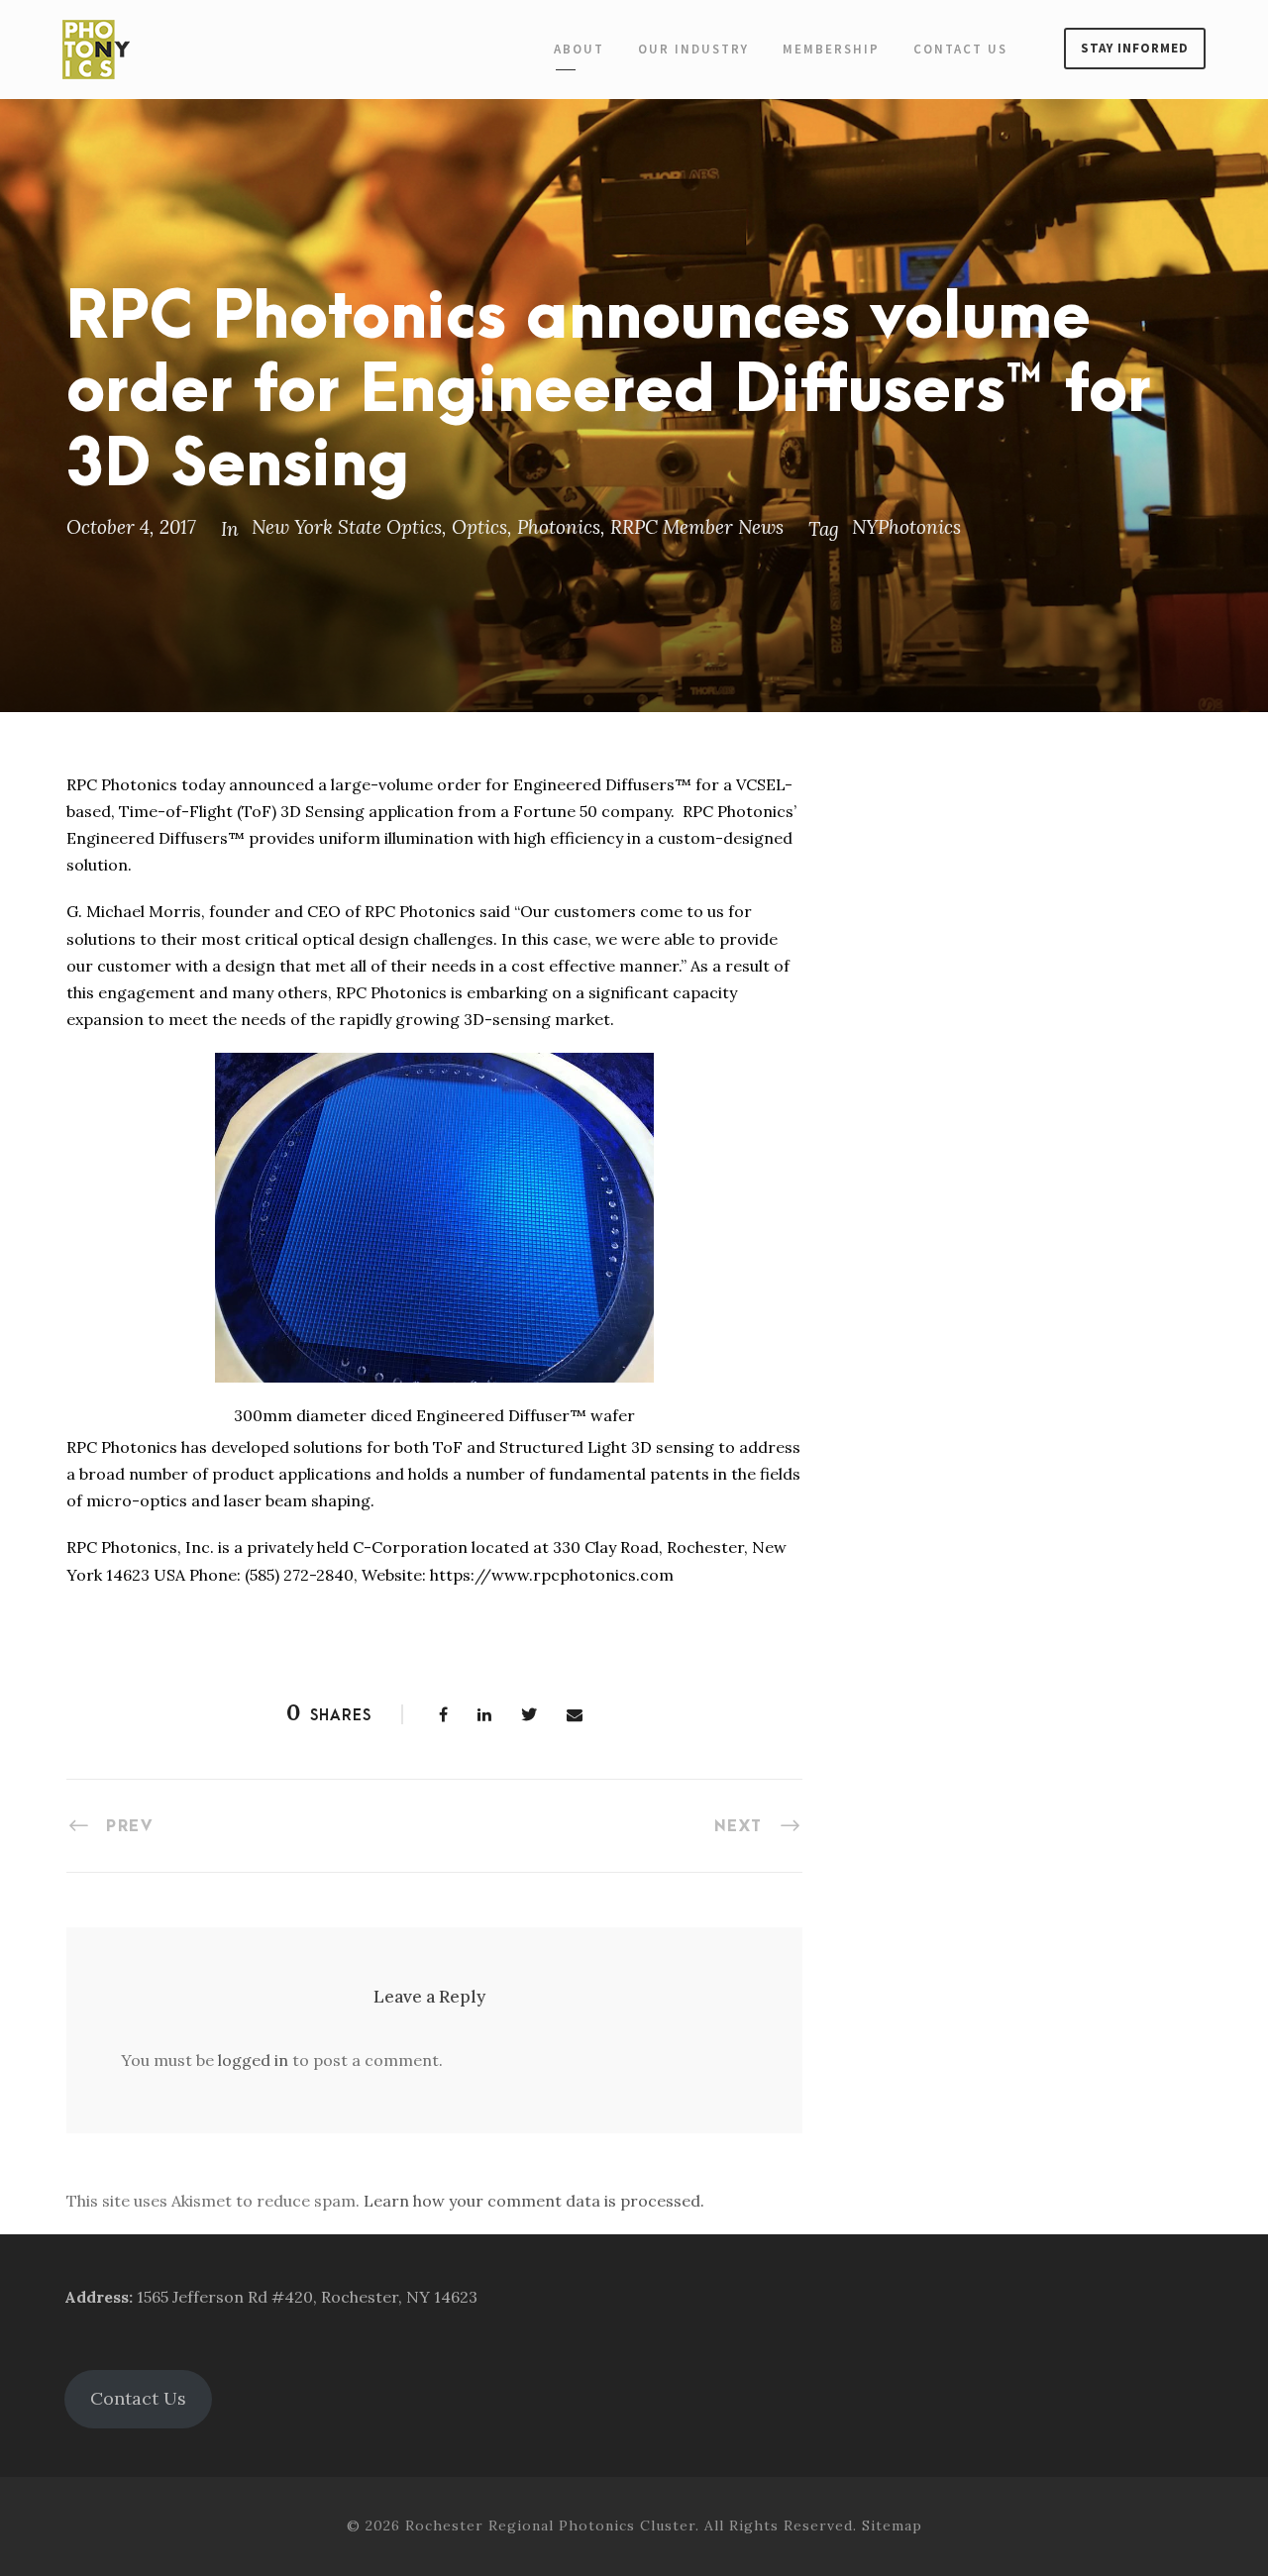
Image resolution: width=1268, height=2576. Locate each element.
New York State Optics (347, 527)
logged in (253, 2060)
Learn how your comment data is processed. (534, 2201)
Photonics (559, 527)
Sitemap (892, 2525)
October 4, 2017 (131, 527)
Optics (479, 527)
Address (97, 2297)
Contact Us (960, 49)
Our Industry (693, 49)
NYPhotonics (906, 527)
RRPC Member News (697, 527)
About (579, 49)
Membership (831, 49)
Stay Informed (1135, 48)
